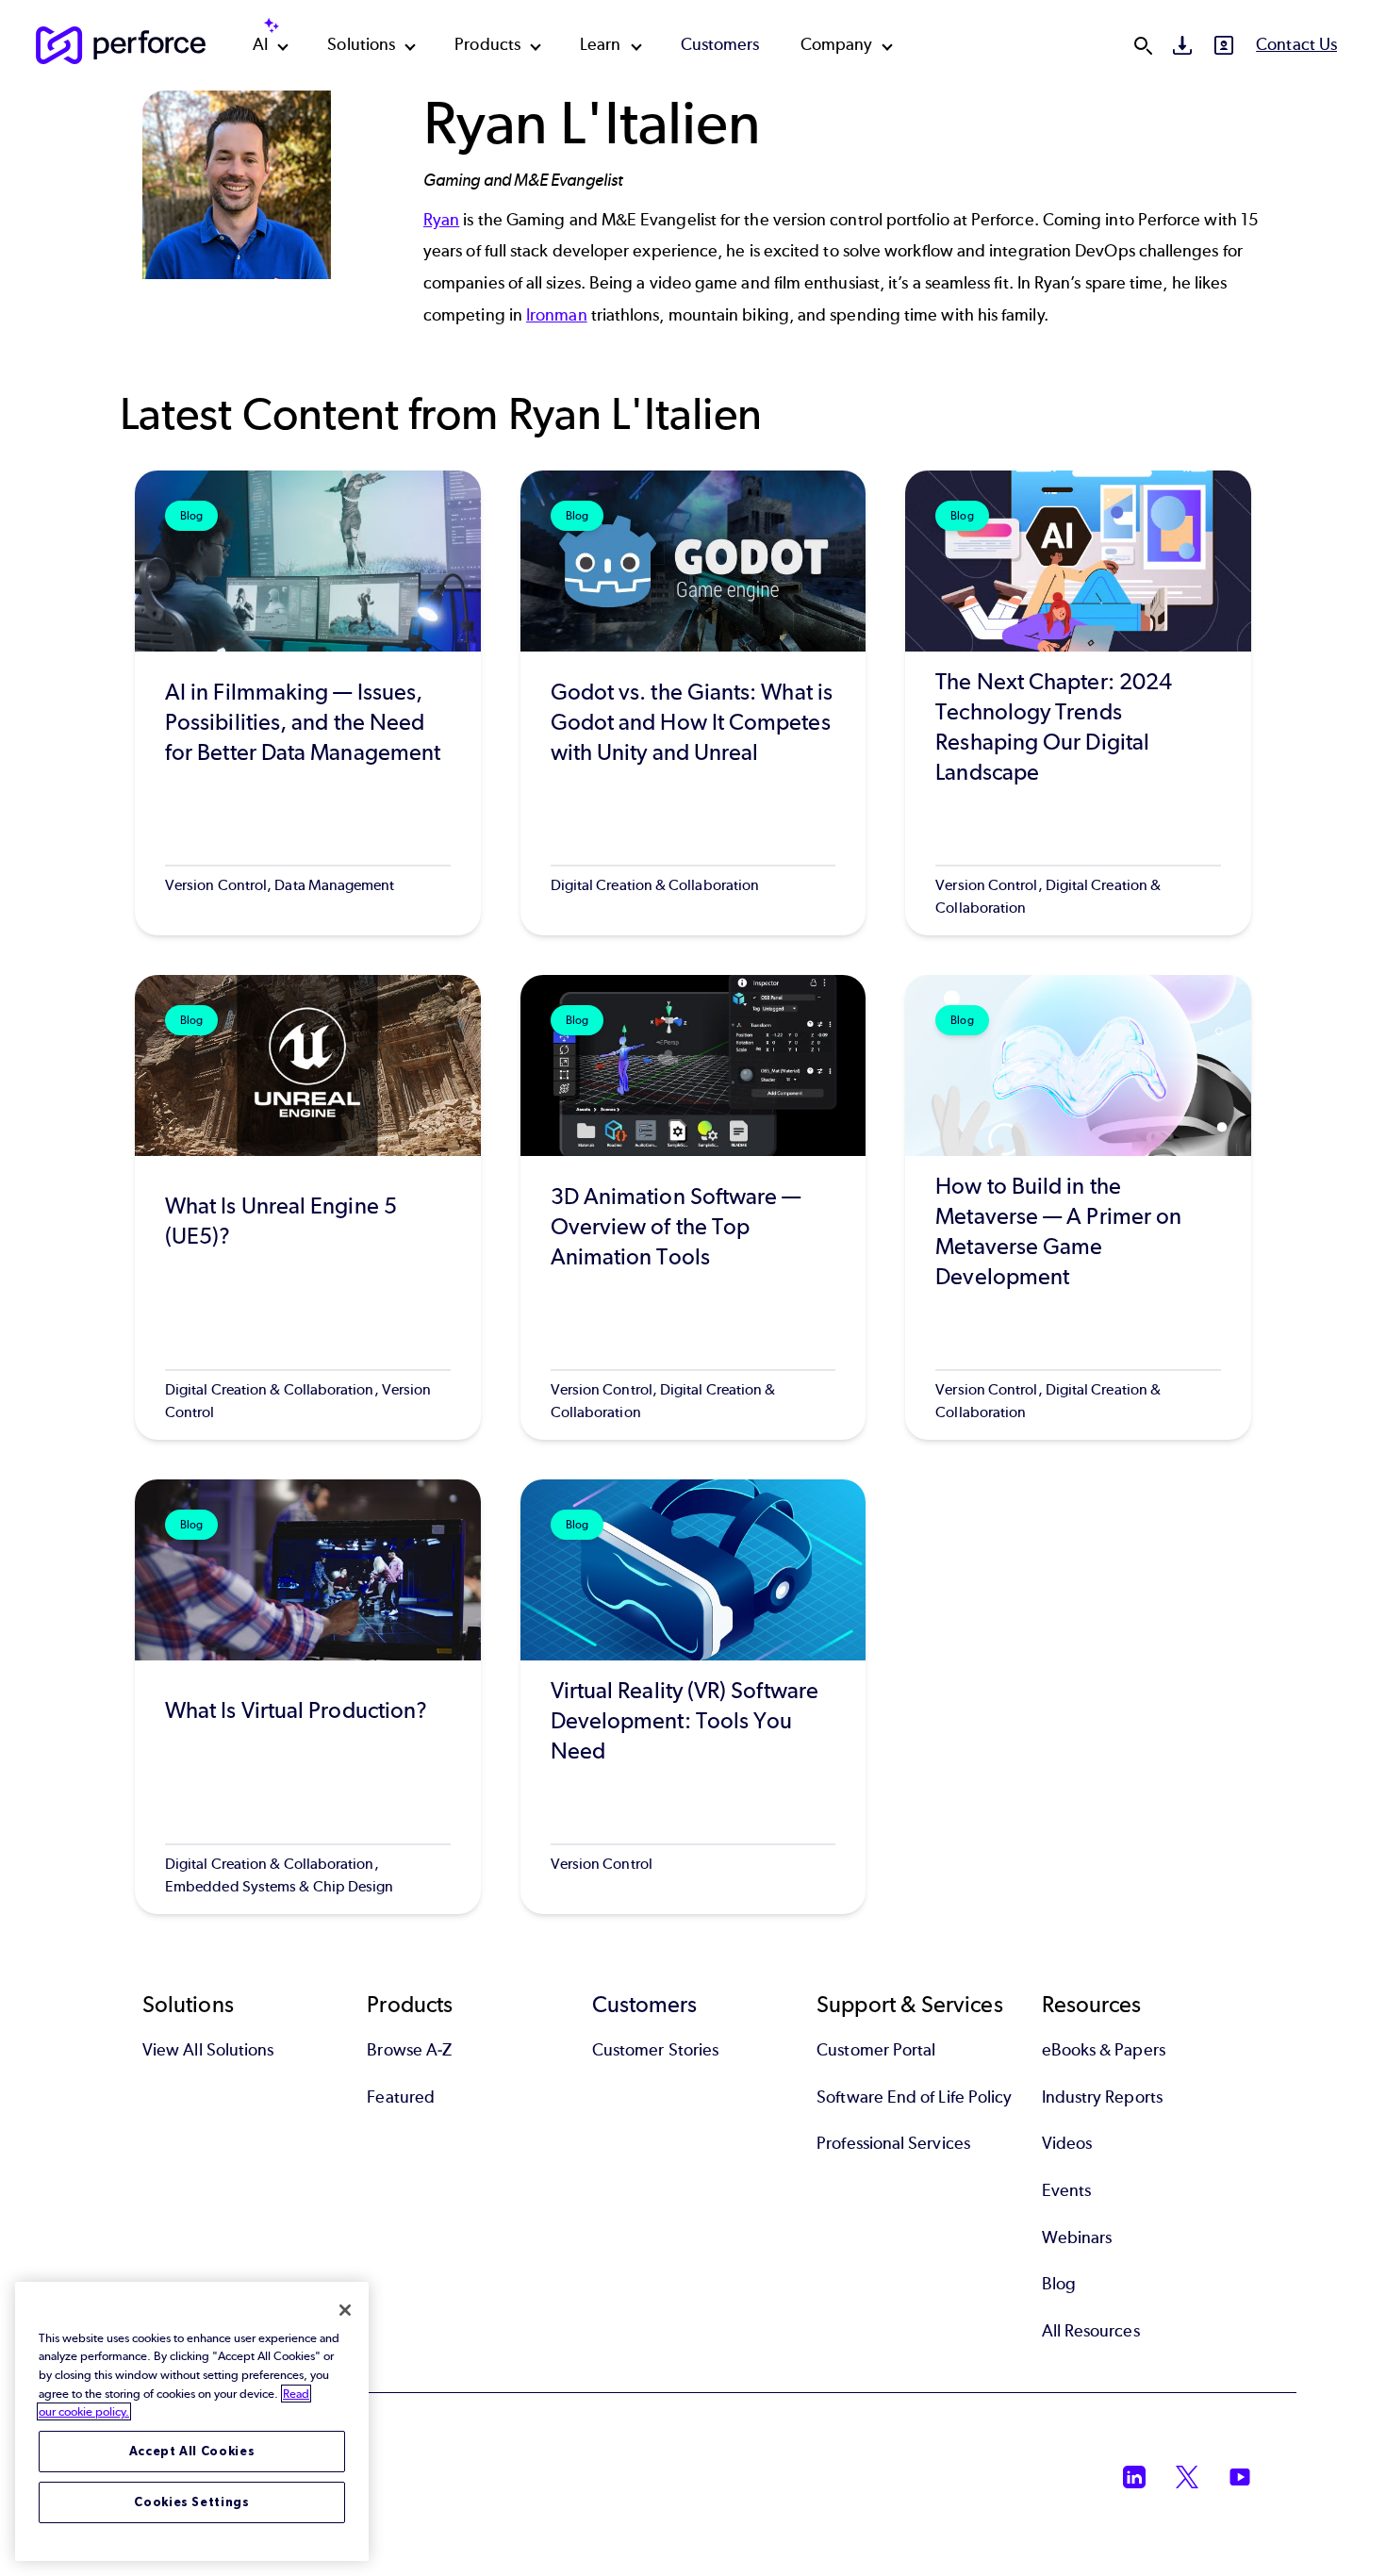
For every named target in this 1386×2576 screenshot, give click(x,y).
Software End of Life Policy (914, 2097)
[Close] (345, 2310)
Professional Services (893, 2143)
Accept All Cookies (192, 2451)
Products (487, 44)
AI (260, 44)
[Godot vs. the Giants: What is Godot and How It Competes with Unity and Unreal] (693, 703)
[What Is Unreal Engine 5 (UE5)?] (308, 1207)
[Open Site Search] (1143, 45)
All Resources (1091, 2331)
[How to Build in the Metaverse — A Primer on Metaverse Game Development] (1078, 1207)
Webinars (1077, 2237)
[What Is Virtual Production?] (308, 1697)
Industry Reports (1102, 2097)
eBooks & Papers (1104, 2050)
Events (1066, 2190)
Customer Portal (876, 2050)
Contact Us (1296, 44)
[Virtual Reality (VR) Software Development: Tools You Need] (693, 1697)
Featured (401, 2097)
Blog (1059, 2284)
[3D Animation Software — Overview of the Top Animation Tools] (693, 1207)
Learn (600, 44)
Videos (1067, 2143)
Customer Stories (655, 2050)
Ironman (557, 315)
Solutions (361, 44)
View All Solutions (208, 2050)
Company (837, 44)
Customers (720, 44)
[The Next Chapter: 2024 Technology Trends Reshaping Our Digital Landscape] (1078, 703)
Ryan (441, 220)
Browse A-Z (409, 2050)
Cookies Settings (192, 2502)
